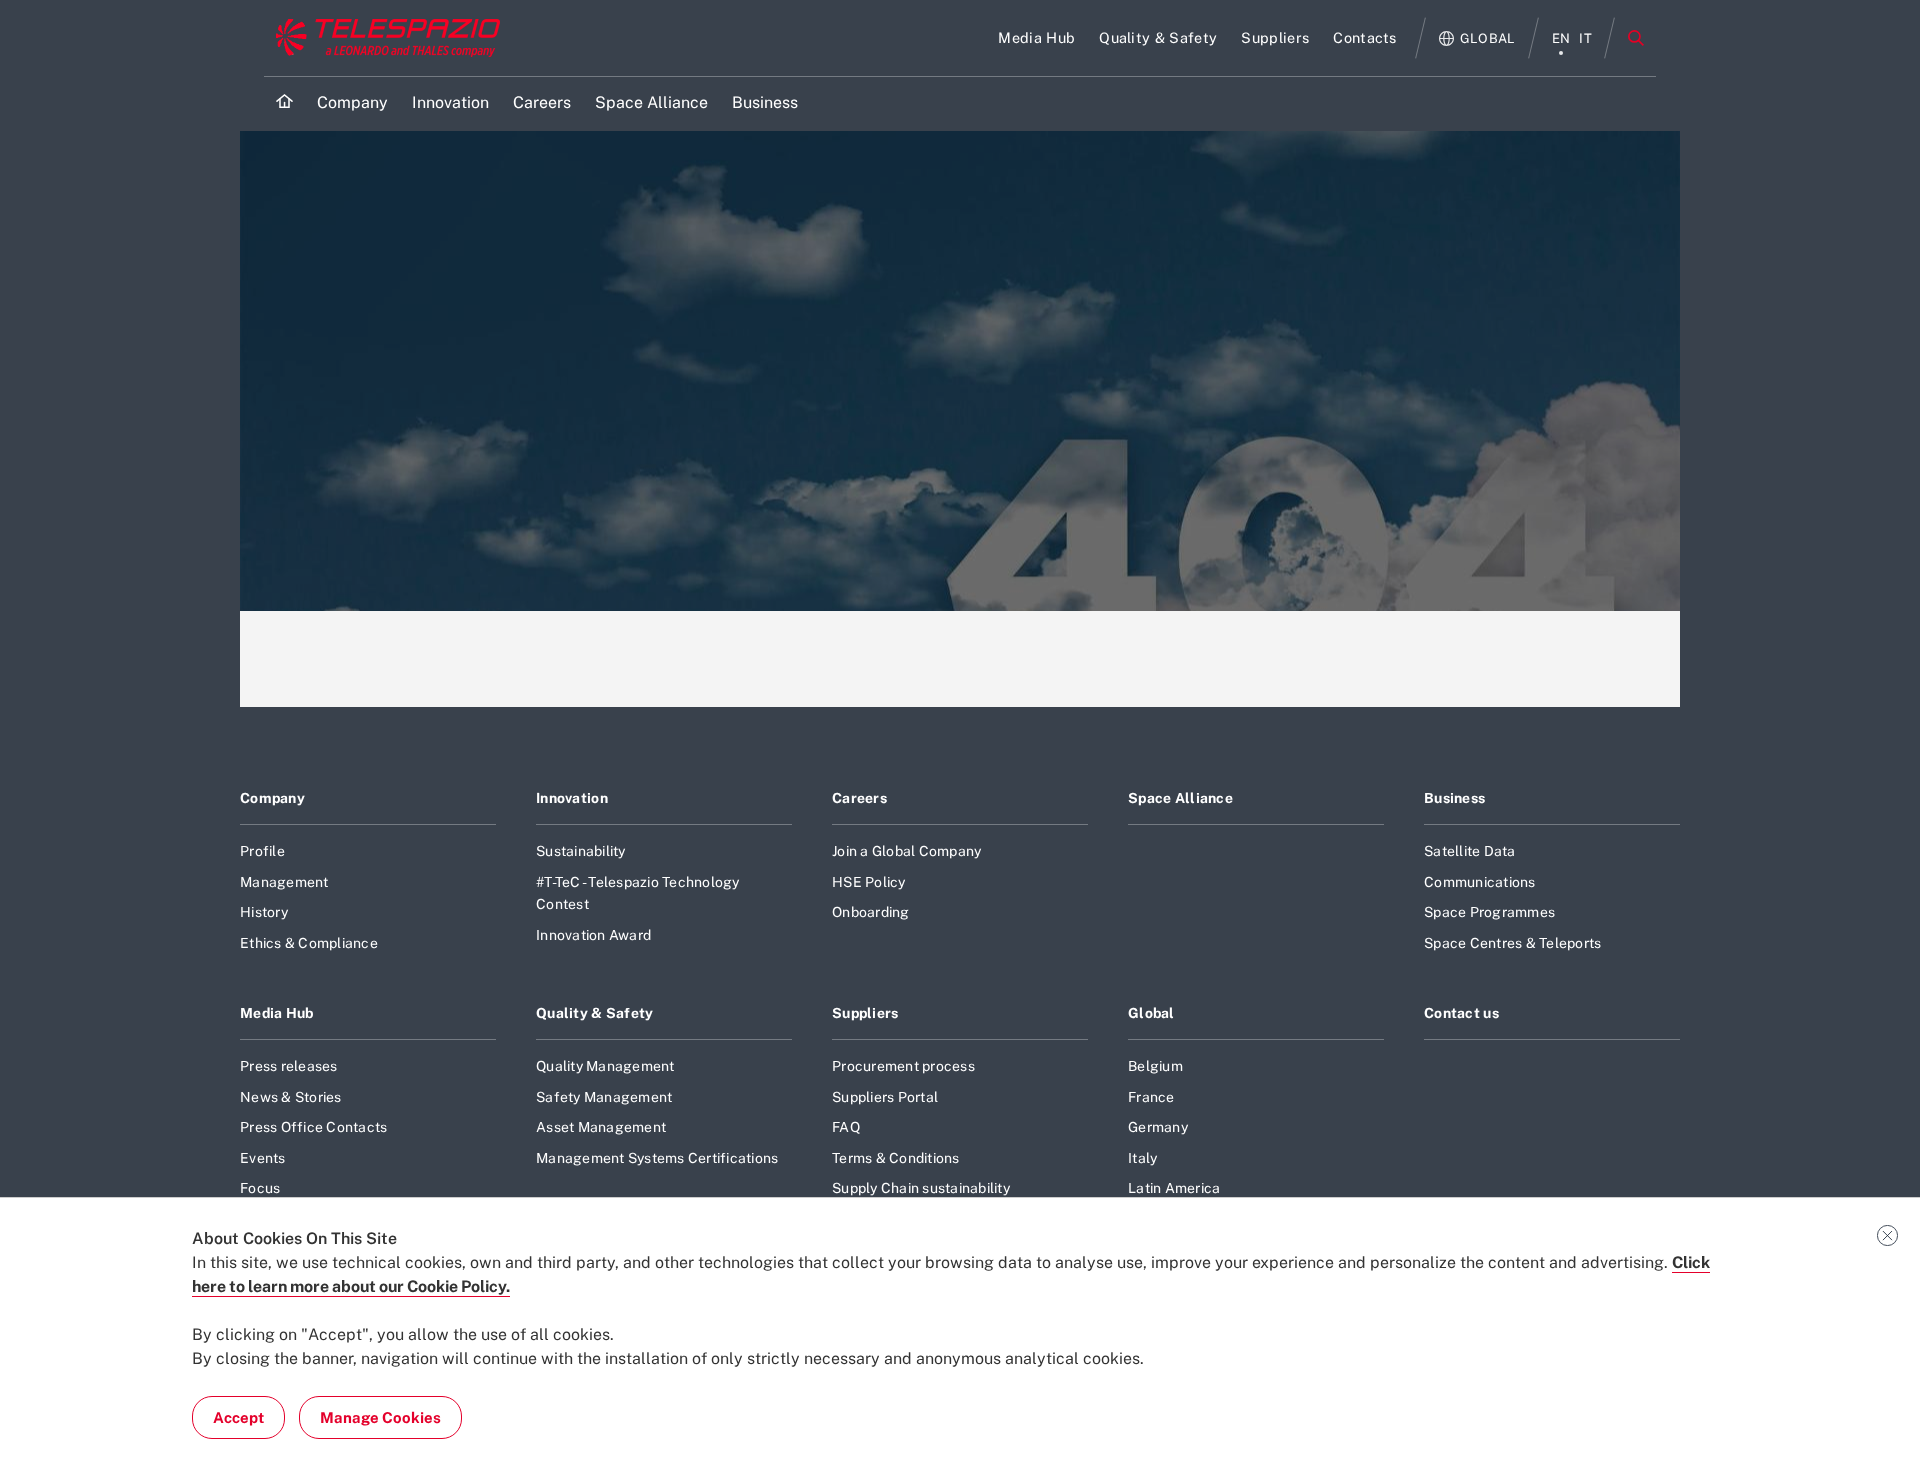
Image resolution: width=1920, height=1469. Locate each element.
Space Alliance (1180, 798)
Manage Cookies (380, 1417)
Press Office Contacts (313, 1127)
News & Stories (291, 1097)
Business (1454, 798)
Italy (1142, 1158)
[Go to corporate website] (383, 38)
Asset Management (601, 1127)
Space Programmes (1489, 912)
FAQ (846, 1127)
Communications (1480, 882)
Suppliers (865, 1013)
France (1151, 1097)
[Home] (284, 103)
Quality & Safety (595, 1013)
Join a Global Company (906, 851)
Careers (859, 798)
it (1585, 38)
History (264, 912)
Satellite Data (1470, 851)
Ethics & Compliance (309, 943)
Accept (238, 1417)
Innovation (572, 798)
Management (284, 882)
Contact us (1461, 1013)
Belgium (1155, 1066)
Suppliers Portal (885, 1097)
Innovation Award (593, 935)
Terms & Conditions (896, 1158)
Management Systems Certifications (657, 1158)
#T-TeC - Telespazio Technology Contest (638, 893)
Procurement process (903, 1066)
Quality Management (605, 1066)
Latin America (1174, 1188)
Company (272, 798)
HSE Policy (869, 882)
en (1561, 38)
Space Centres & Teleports (1512, 943)
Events (263, 1158)
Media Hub (277, 1013)
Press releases (289, 1066)
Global (1151, 1013)
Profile (262, 851)
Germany (1158, 1127)
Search (1636, 38)
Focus (260, 1188)
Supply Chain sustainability (921, 1188)
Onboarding (871, 912)
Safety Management (604, 1097)
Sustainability (581, 851)
